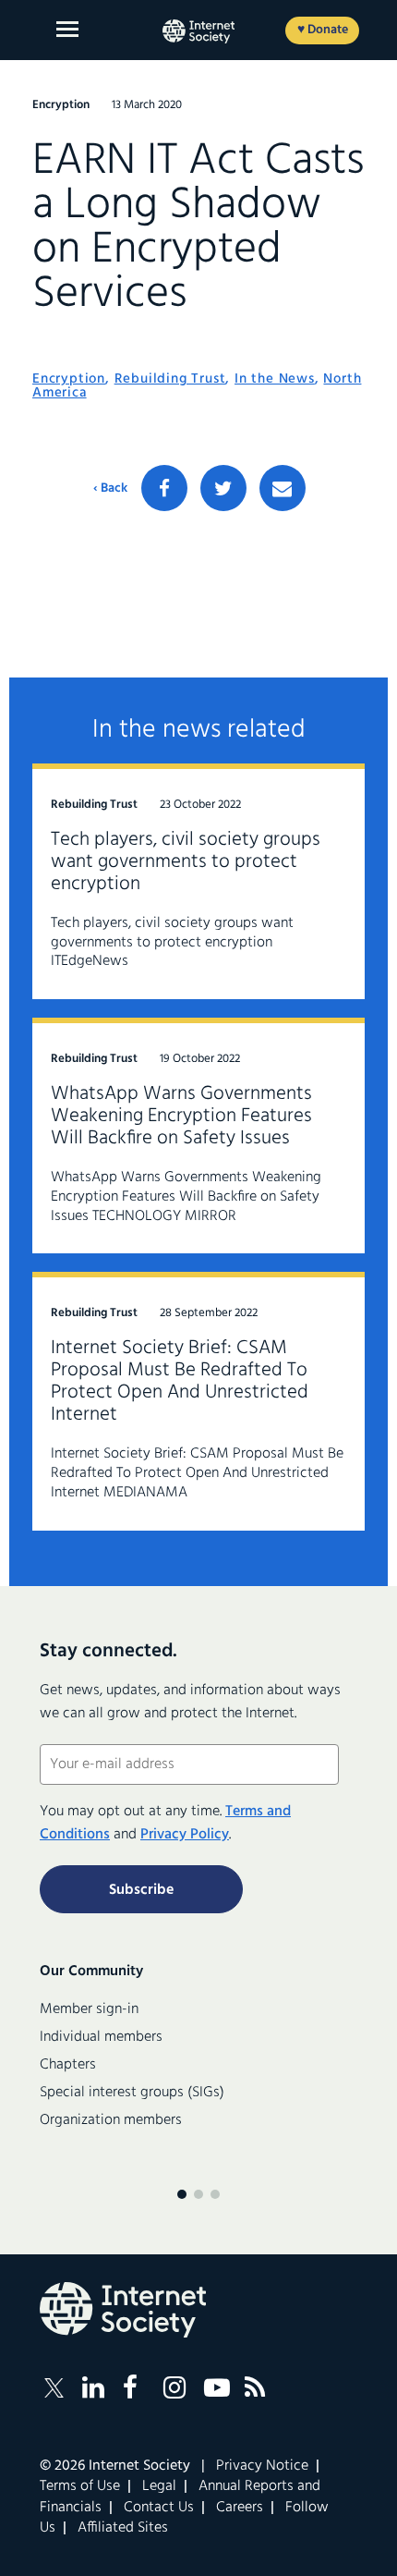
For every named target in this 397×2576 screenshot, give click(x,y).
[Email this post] (283, 488)
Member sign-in (89, 2009)
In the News (275, 379)
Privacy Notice (262, 2466)
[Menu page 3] (215, 2194)
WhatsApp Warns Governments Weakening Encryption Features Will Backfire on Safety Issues (181, 1116)
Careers (240, 2508)
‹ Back (110, 489)
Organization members (111, 2120)
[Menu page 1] (182, 2194)
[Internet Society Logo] (123, 2310)
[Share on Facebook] (164, 488)
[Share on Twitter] (223, 488)
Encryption (69, 379)
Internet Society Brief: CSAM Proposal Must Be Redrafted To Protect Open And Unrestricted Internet (180, 1381)
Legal (159, 2486)
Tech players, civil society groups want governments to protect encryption (186, 862)
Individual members (101, 2037)
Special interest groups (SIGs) (132, 2093)
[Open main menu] (67, 29)
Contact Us (159, 2508)
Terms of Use (80, 2486)
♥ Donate (323, 30)
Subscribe (141, 1890)
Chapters (68, 2065)
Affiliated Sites (123, 2528)
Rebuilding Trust (170, 379)
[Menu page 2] (198, 2194)
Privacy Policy (185, 1835)
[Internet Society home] (198, 31)
